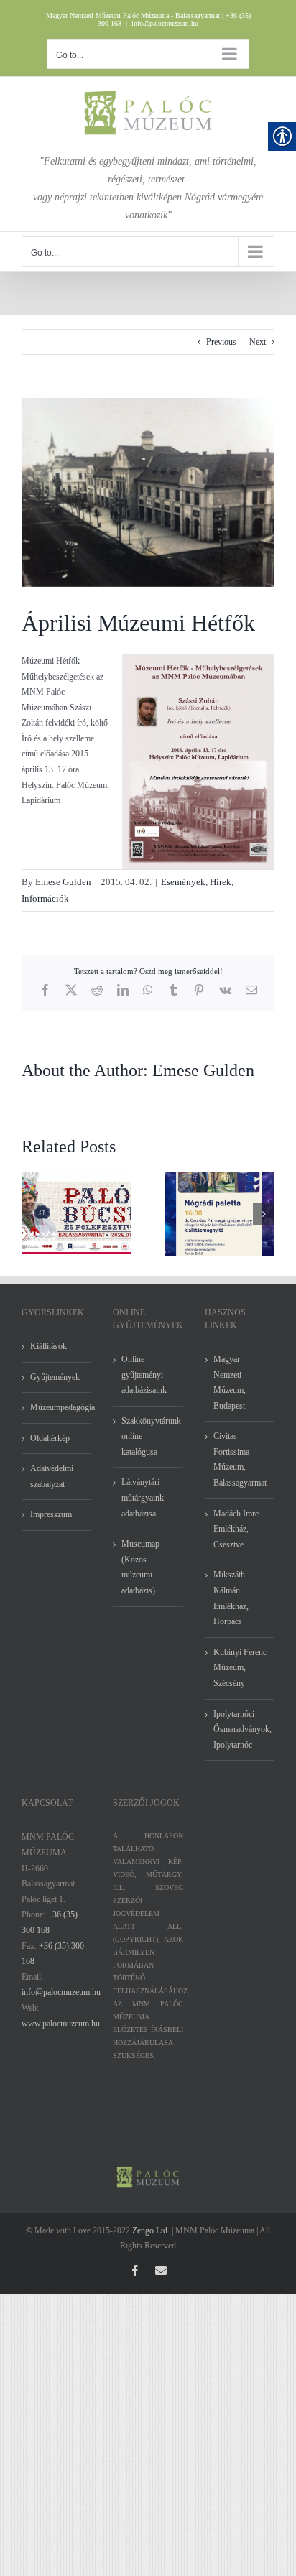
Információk (45, 898)
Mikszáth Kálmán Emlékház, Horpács (231, 1598)
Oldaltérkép (50, 1438)
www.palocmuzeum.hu (61, 2024)
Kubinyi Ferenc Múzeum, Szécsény (240, 1668)
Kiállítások (48, 1346)
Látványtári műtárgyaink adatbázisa (143, 1497)
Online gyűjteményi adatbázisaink (144, 1375)
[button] (32, 1214)
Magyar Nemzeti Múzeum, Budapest (230, 1382)
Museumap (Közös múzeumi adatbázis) (140, 1567)
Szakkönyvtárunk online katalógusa (148, 1436)
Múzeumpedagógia (57, 1407)
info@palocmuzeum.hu (165, 23)
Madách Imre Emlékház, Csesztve (236, 1529)
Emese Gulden (63, 882)
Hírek (221, 882)
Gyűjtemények (55, 1377)
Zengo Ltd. (151, 2230)
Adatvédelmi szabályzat (52, 1476)
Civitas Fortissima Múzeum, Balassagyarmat (240, 1459)
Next (258, 342)
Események (183, 882)
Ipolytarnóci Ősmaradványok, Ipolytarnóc (240, 1729)
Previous (221, 342)
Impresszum (51, 1514)
